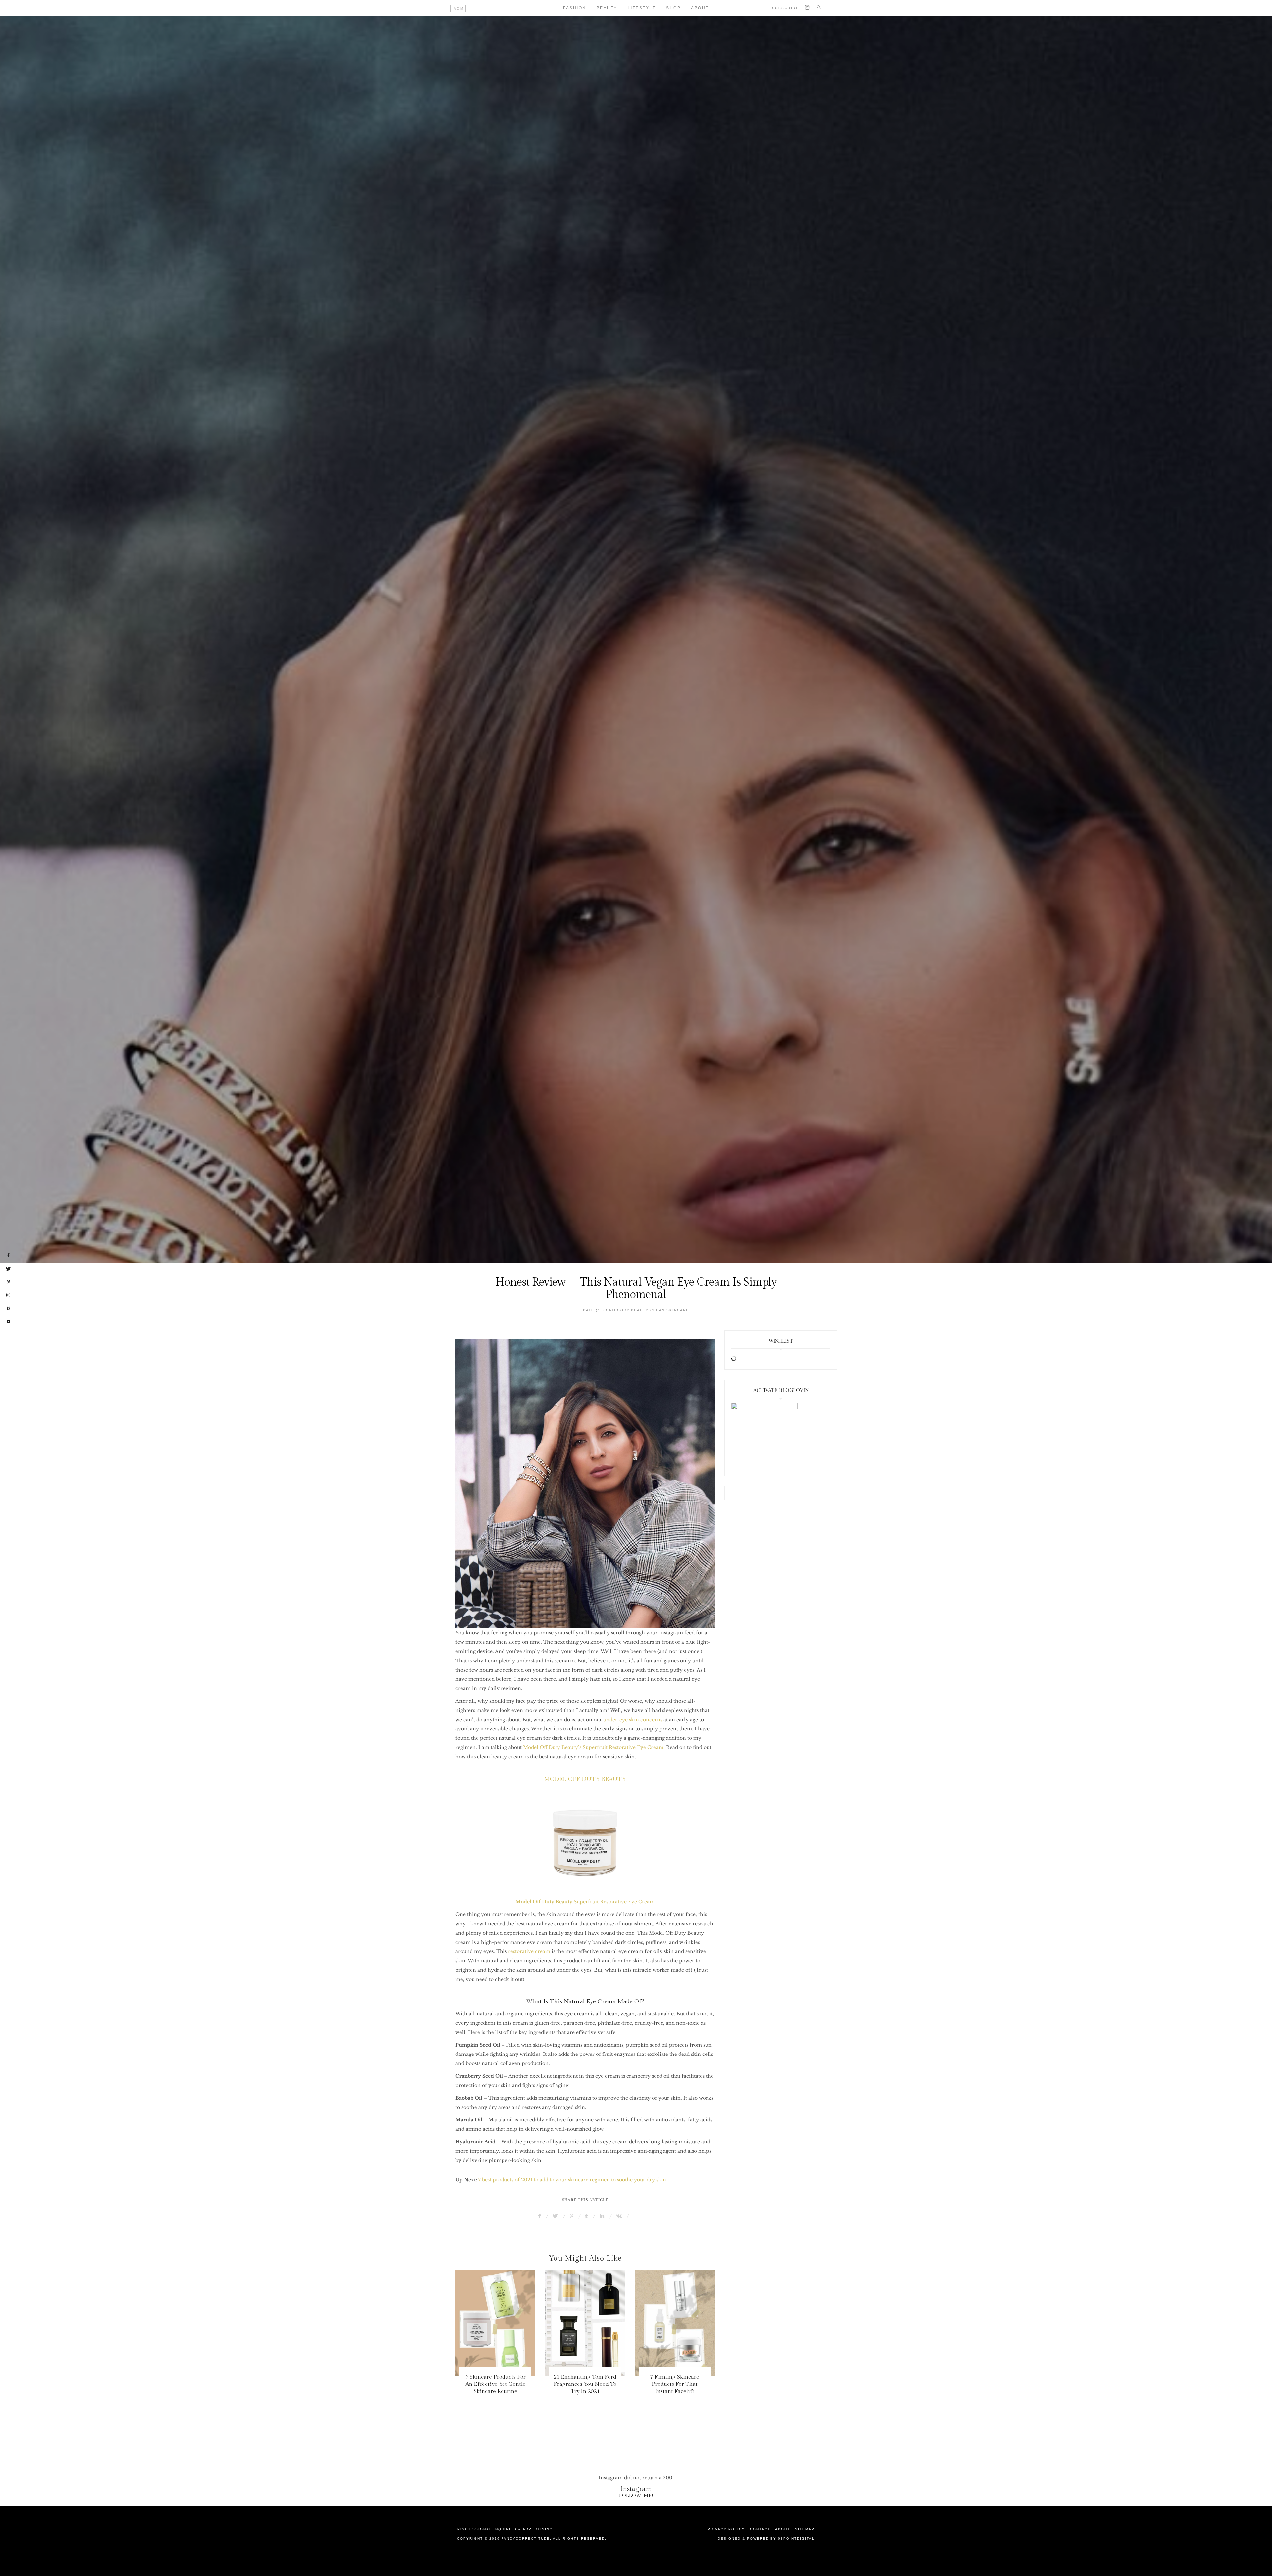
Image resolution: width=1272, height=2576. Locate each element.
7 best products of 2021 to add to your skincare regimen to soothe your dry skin (572, 2180)
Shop (673, 8)
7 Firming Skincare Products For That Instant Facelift (495, 2384)
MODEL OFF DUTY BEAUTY (585, 1779)
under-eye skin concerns (633, 1720)
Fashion (575, 8)
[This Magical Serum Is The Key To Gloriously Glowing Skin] (675, 2323)
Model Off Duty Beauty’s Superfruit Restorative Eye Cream (593, 1747)
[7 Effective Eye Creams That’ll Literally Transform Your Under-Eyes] (585, 2323)
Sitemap (805, 2529)
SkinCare (678, 1310)
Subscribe (786, 8)
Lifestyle (642, 8)
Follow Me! (636, 2496)
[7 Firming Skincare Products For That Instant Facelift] (496, 2323)
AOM (459, 8)
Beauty (607, 8)
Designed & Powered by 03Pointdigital (766, 2538)
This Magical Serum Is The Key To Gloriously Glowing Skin (675, 2384)
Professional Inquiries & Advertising (505, 2529)
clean (658, 1310)
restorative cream (529, 1951)
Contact (760, 2529)
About (700, 8)
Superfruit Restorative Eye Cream (585, 1902)
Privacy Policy (726, 2529)
